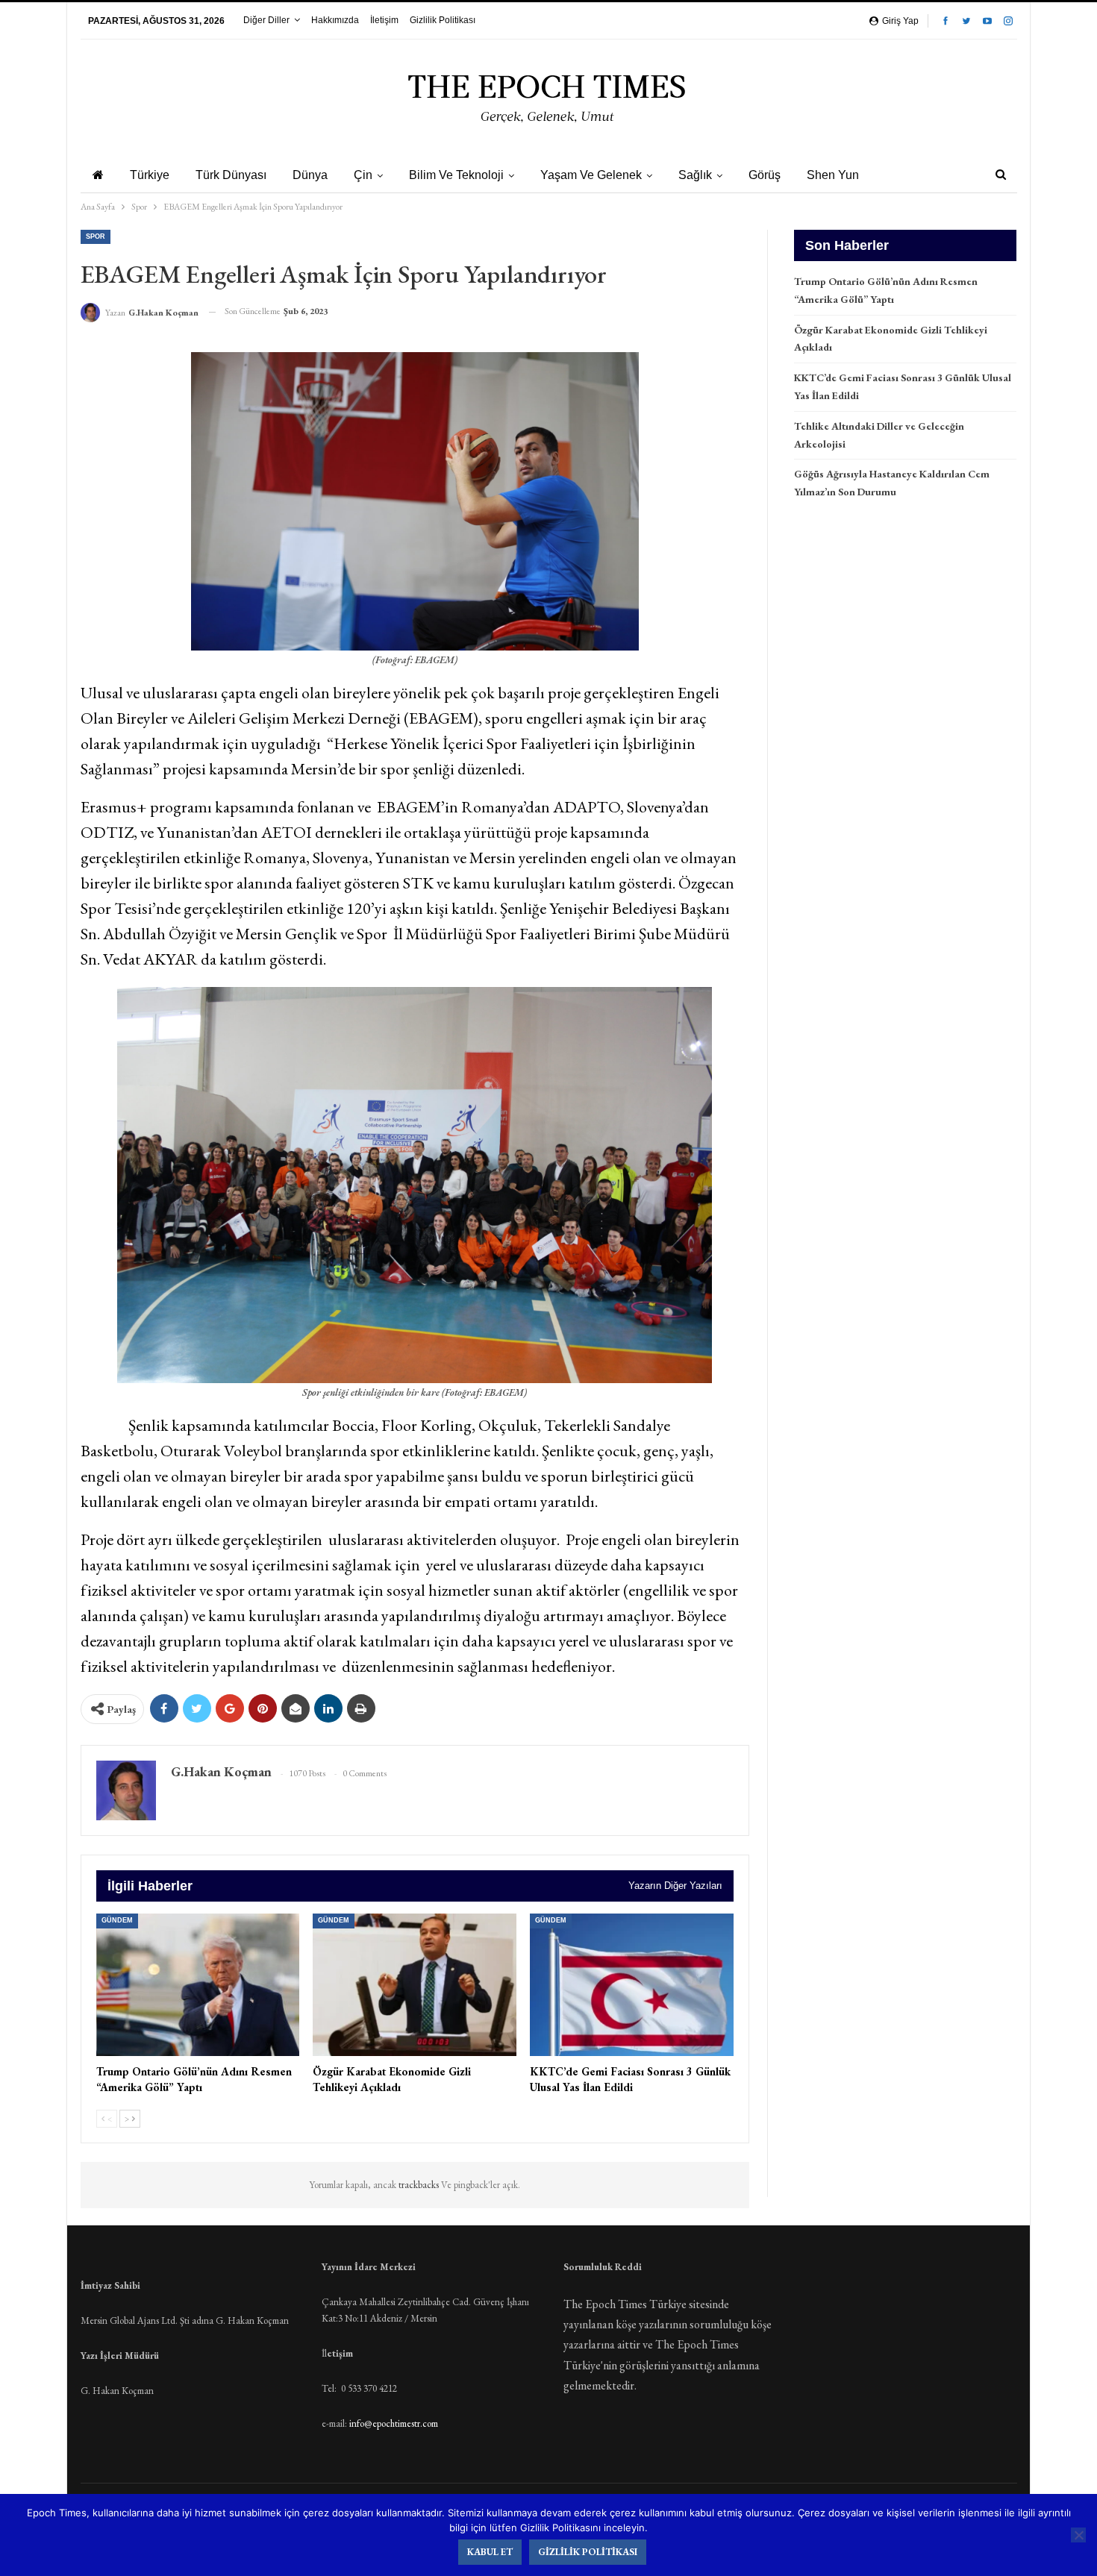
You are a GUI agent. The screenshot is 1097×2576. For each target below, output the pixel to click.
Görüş (765, 175)
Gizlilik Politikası (443, 20)
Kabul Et (490, 2552)
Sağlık (695, 175)
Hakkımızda (335, 20)
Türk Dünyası (231, 175)
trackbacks (420, 2185)
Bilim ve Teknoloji (456, 175)
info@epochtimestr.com (394, 2423)
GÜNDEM (117, 1920)
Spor (96, 236)
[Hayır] (1078, 2535)
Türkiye (150, 175)
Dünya (310, 175)
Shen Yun (833, 175)
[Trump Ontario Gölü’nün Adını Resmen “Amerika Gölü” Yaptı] (198, 1985)
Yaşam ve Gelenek (591, 175)
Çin (363, 175)
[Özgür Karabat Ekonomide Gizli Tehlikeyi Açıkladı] (415, 1985)
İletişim (384, 20)
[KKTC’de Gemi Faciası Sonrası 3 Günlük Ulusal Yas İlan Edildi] (632, 1985)
